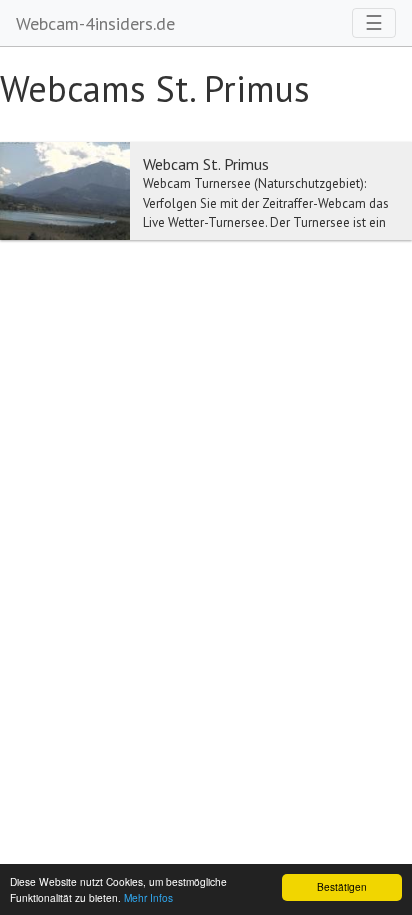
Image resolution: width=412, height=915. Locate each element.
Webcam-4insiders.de (95, 23)
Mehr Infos (148, 897)
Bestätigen (342, 886)
